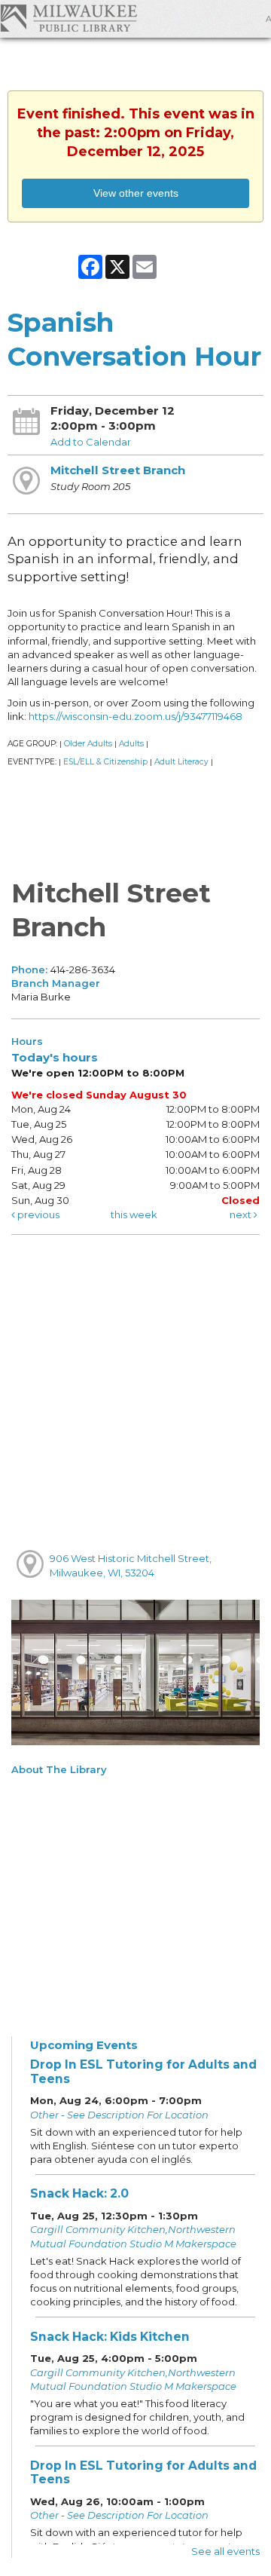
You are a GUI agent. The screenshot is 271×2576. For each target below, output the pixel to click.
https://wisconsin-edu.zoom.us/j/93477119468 (135, 716)
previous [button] (37, 1214)
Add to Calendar (91, 442)
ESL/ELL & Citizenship (105, 762)
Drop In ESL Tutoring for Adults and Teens (143, 2072)
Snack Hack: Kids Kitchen (110, 2337)
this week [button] (134, 1214)
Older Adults (88, 744)
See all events (225, 2551)
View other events (136, 193)
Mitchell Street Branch (118, 470)
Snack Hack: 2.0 (79, 2193)
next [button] (242, 1214)
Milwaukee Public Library (69, 18)
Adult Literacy (181, 762)
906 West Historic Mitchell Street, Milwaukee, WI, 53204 (131, 1565)
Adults (131, 744)
